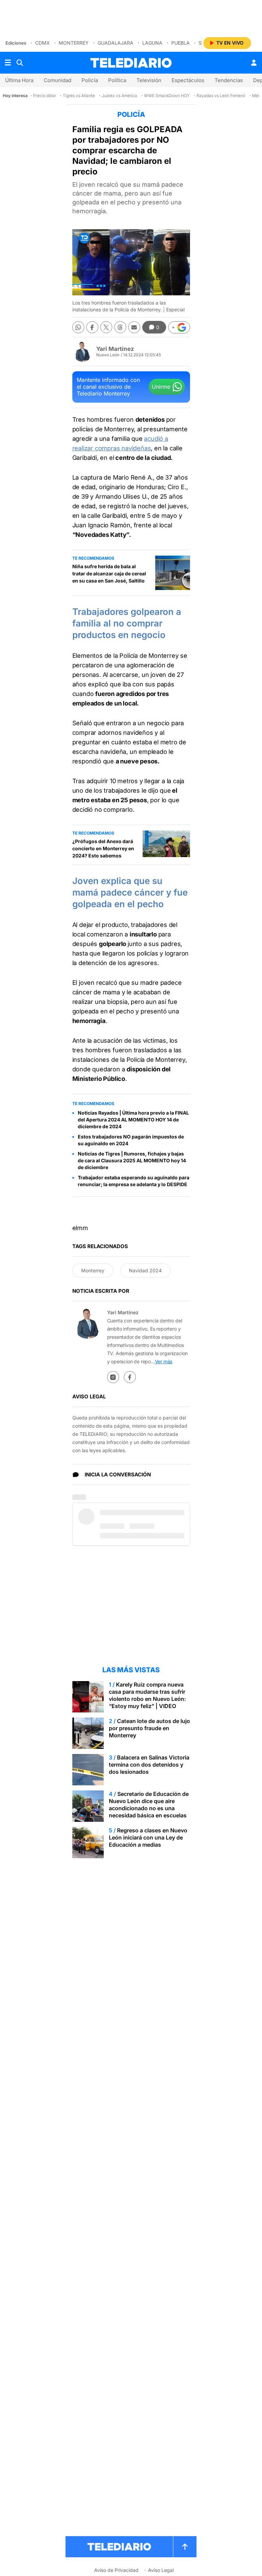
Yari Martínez (115, 349)
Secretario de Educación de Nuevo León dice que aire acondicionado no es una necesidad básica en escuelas (149, 1805)
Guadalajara (115, 43)
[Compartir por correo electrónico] (134, 327)
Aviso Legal (161, 2570)
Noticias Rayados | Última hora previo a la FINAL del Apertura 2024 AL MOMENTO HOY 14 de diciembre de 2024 (133, 1120)
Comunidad (57, 80)
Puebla (180, 43)
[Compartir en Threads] (120, 327)
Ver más (164, 1361)
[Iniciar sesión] (254, 63)
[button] (179, 327)
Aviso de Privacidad (116, 2570)
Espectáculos (188, 80)
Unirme (161, 387)
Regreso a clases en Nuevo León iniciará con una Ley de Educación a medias (148, 1837)
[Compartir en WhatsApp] (78, 327)
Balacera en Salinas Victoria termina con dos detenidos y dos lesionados (149, 1765)
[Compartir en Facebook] (92, 327)
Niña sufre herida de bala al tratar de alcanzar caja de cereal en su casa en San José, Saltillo (109, 573)
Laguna (152, 43)
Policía (90, 80)
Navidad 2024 (145, 1270)
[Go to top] (185, 2547)
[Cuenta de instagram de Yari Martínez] (113, 1377)
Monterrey (74, 43)
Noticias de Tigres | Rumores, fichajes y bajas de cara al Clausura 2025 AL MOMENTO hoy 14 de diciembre (132, 1160)
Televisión (149, 80)
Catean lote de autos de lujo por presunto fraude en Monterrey (149, 1728)
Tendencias (229, 80)
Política (117, 80)
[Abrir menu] (8, 63)
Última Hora (19, 80)
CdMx (42, 43)
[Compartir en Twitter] (106, 327)
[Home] (131, 63)
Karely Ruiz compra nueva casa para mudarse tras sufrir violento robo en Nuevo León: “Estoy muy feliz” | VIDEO (147, 1695)
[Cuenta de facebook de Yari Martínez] (130, 1377)
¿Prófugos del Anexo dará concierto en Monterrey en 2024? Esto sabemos (103, 848)
